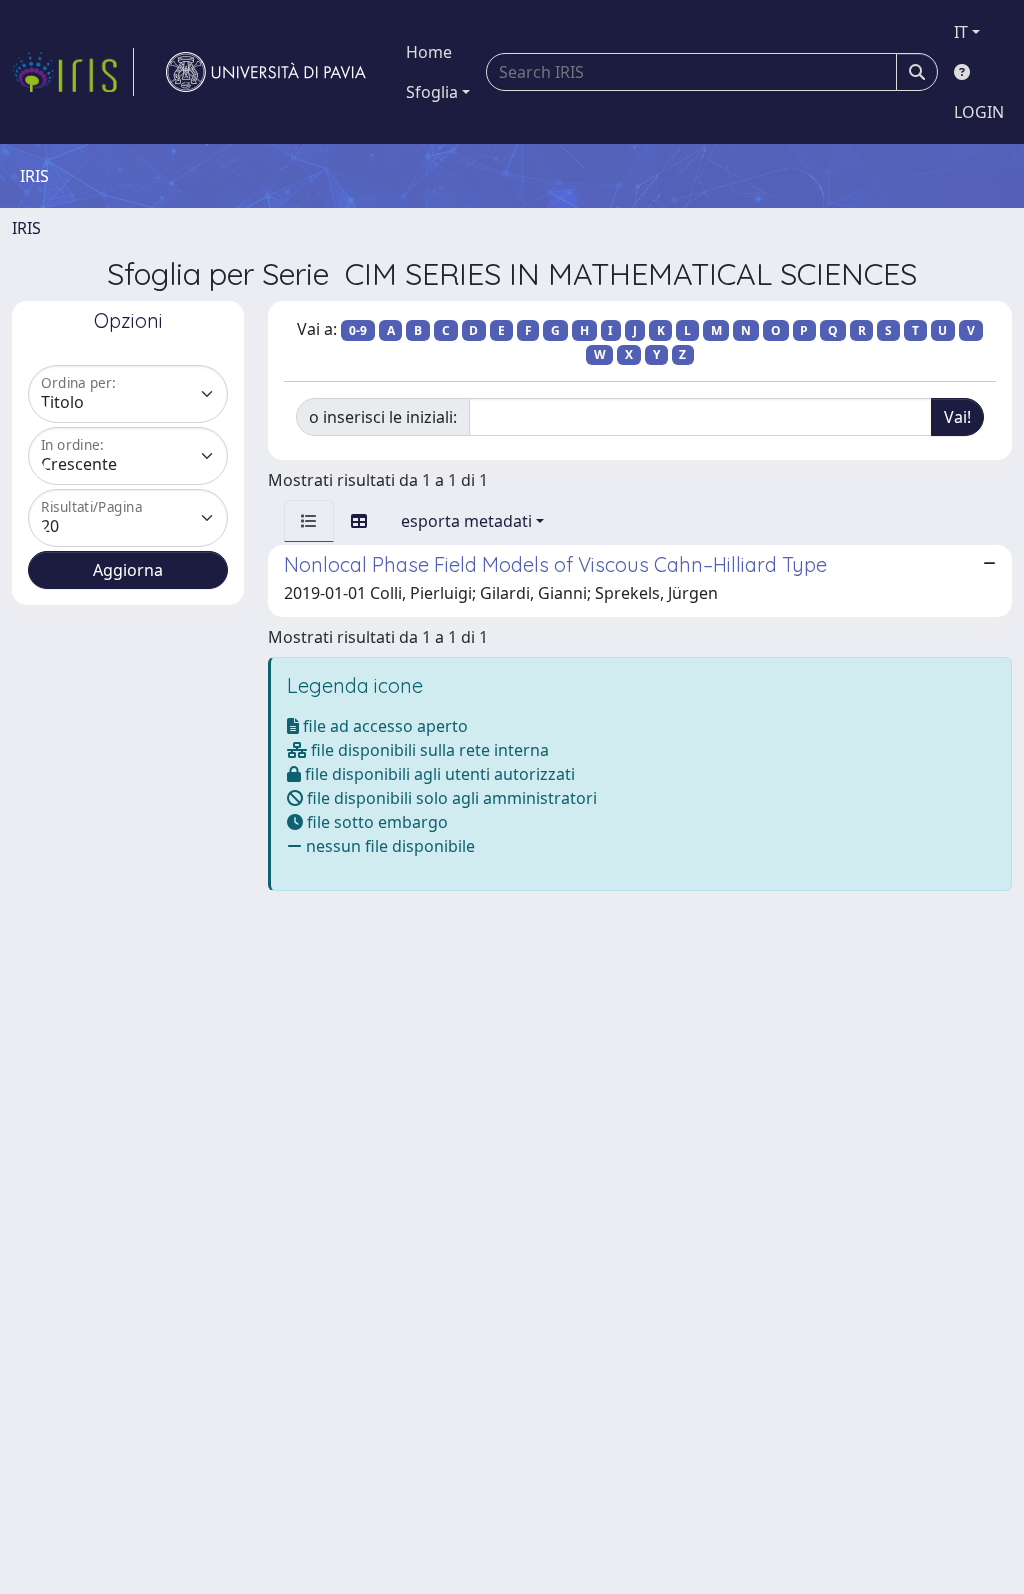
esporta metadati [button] (466, 521)
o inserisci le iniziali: (383, 417)
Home (429, 52)
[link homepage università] (266, 72)
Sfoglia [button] (432, 92)
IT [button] (961, 32)
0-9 (358, 330)
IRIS (26, 228)
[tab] (309, 521)
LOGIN (979, 112)
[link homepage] (73, 72)
